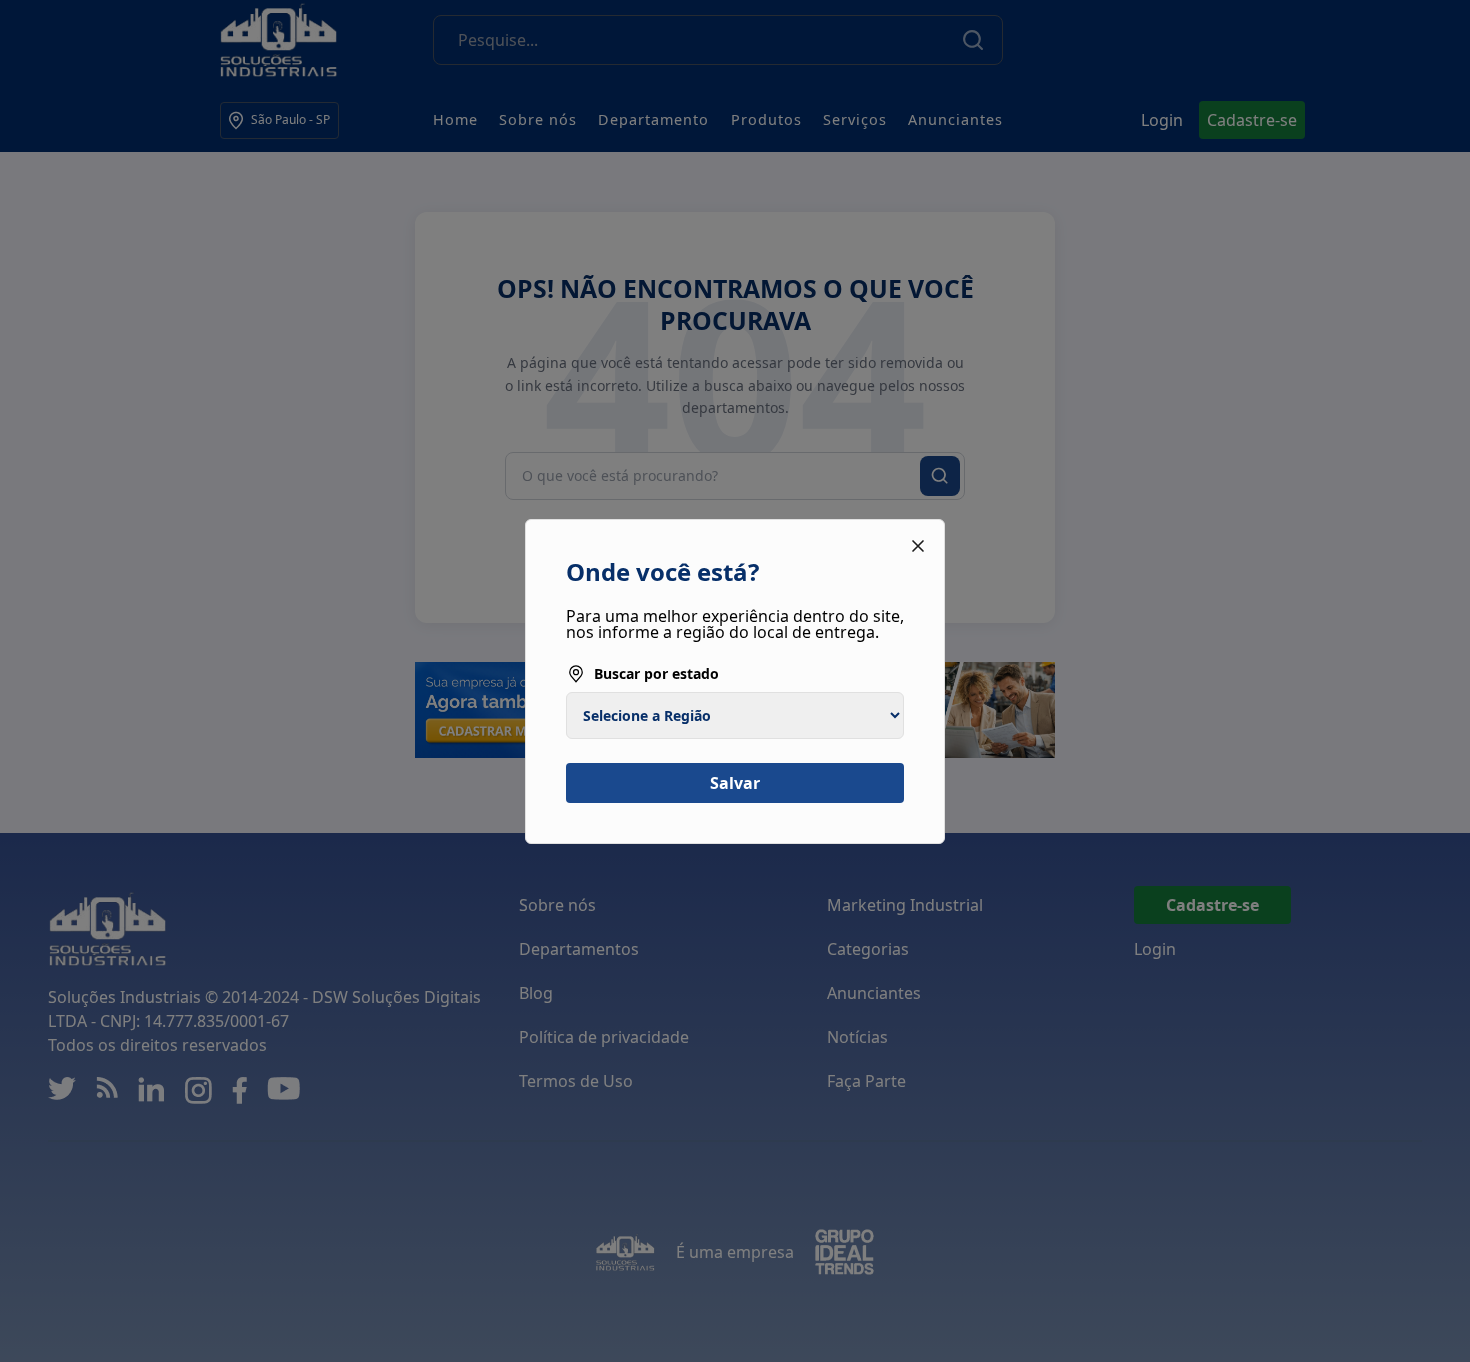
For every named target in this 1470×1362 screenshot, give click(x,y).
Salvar (735, 783)
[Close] (918, 546)
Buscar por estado (656, 673)
